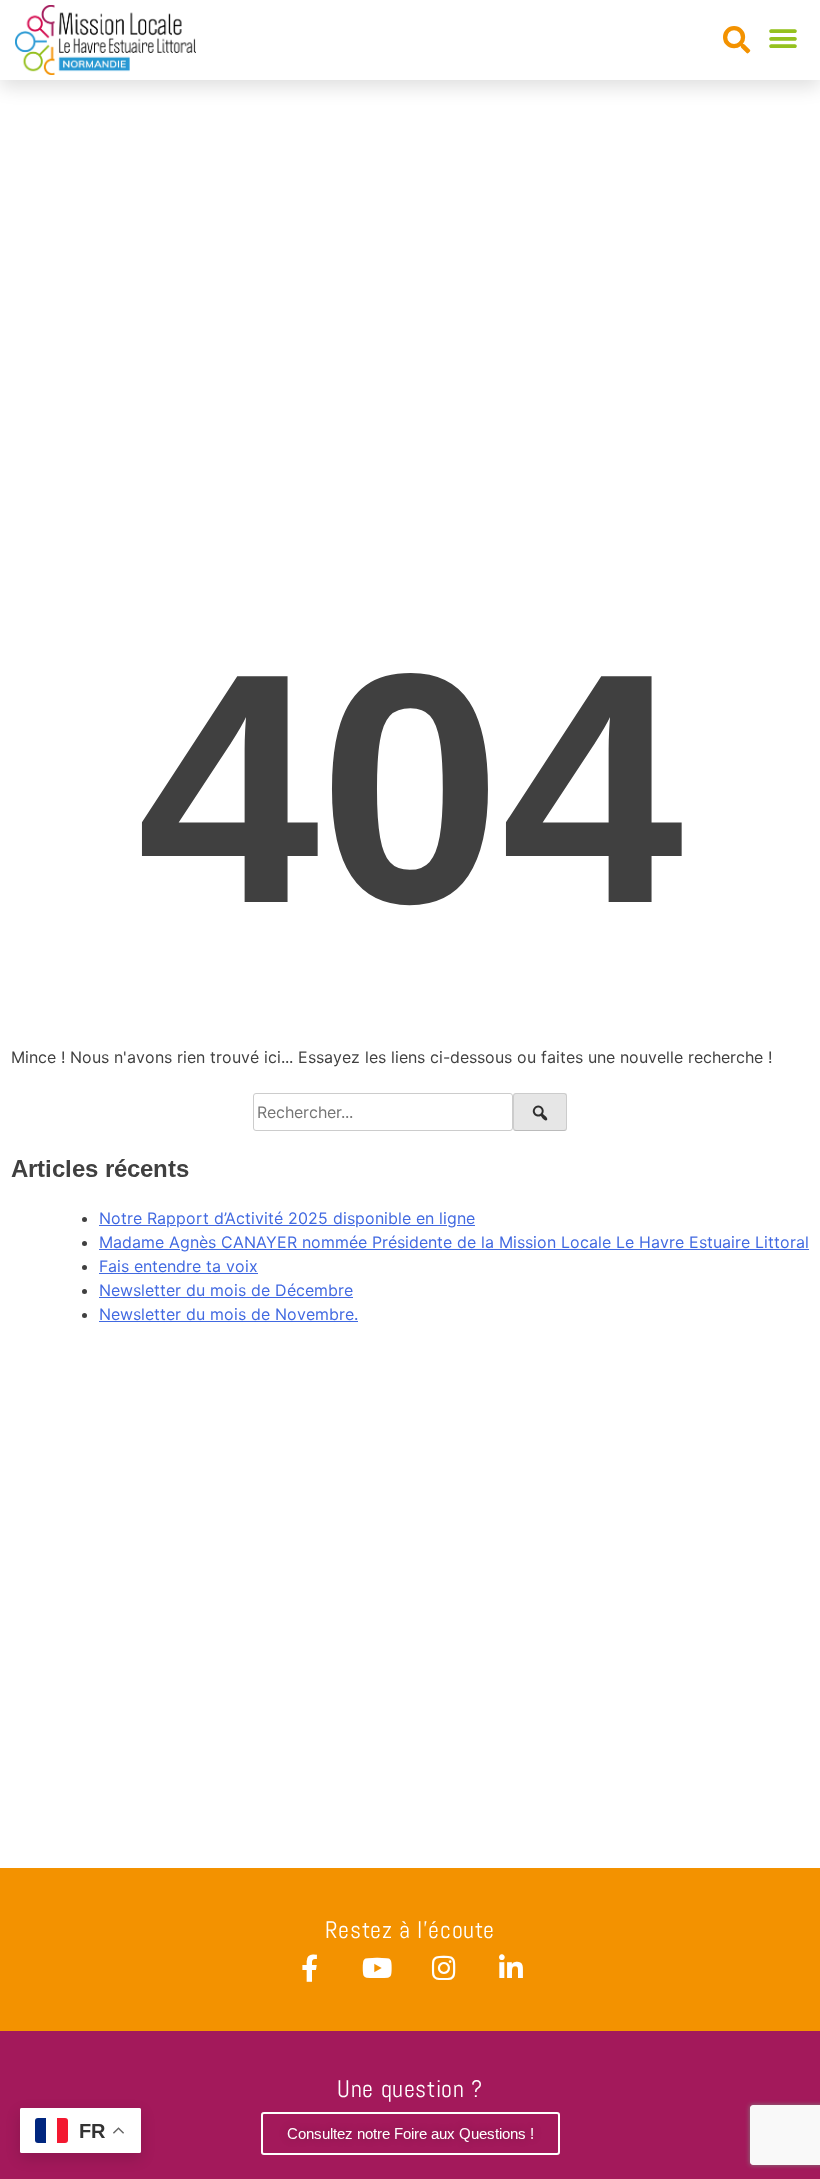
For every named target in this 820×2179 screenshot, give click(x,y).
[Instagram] (443, 1967)
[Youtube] (376, 1967)
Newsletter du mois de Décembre (226, 1290)
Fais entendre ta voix (178, 1266)
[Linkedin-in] (510, 1967)
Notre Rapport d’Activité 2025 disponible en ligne (287, 1218)
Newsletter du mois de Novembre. (228, 1314)
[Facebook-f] (309, 1967)
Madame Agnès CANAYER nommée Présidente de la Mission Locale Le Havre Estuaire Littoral (454, 1242)
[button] (736, 40)
